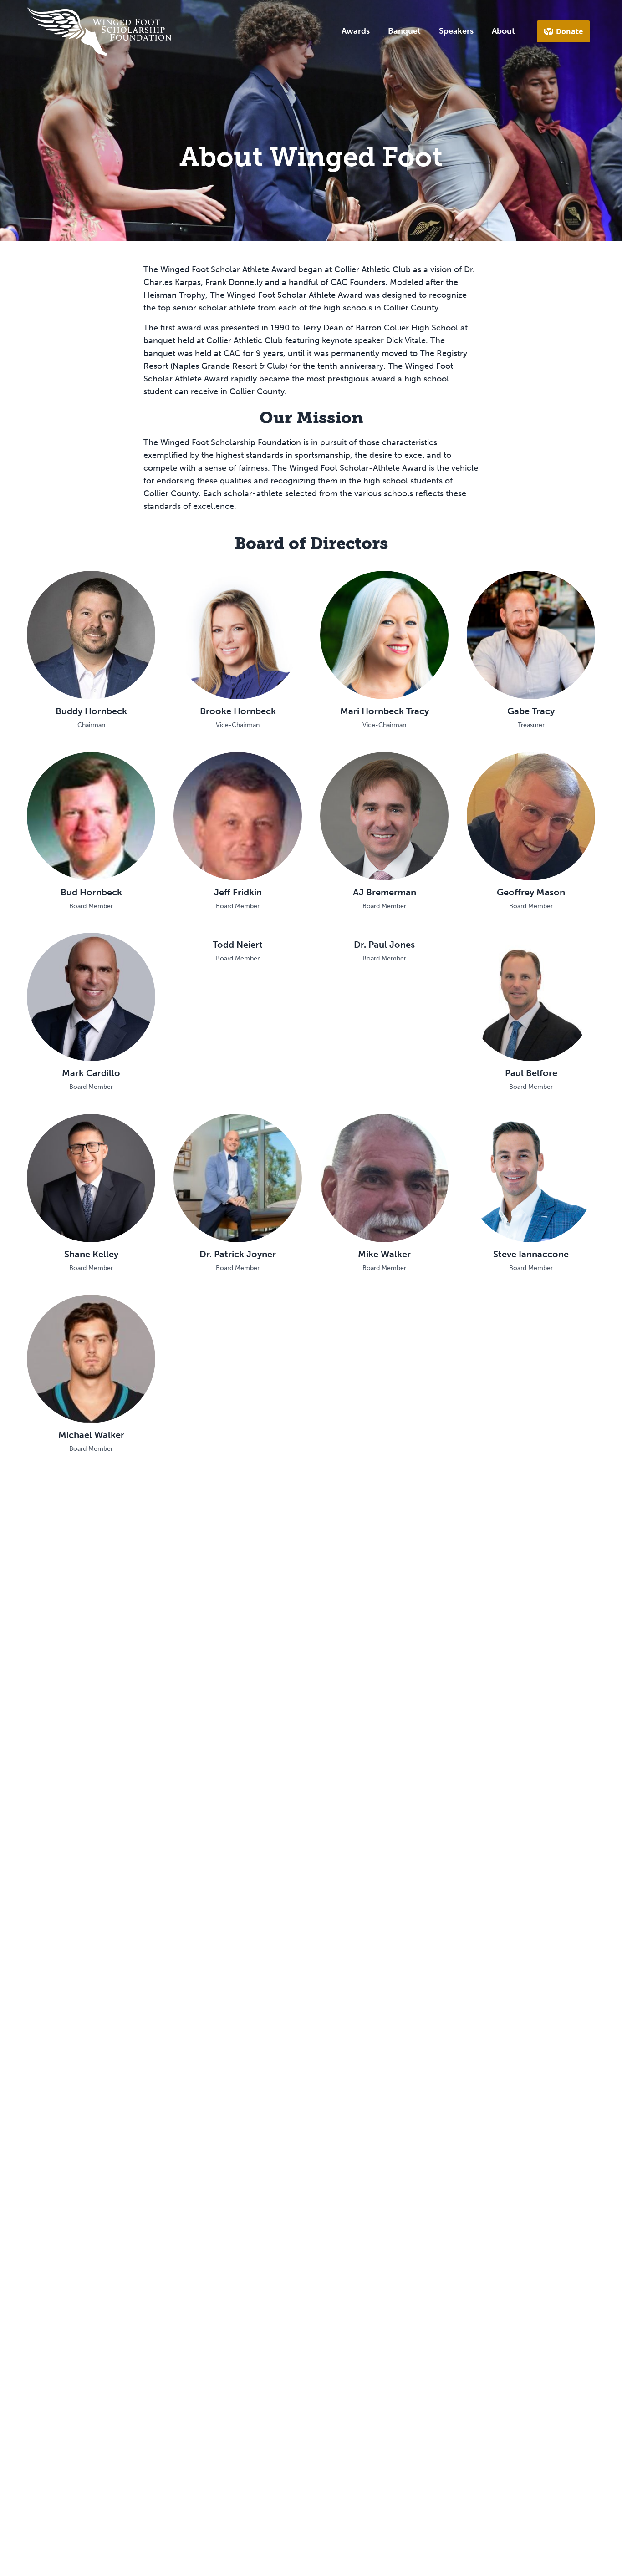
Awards (356, 31)
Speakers (456, 31)
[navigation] (99, 31)
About (503, 31)
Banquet (404, 31)
